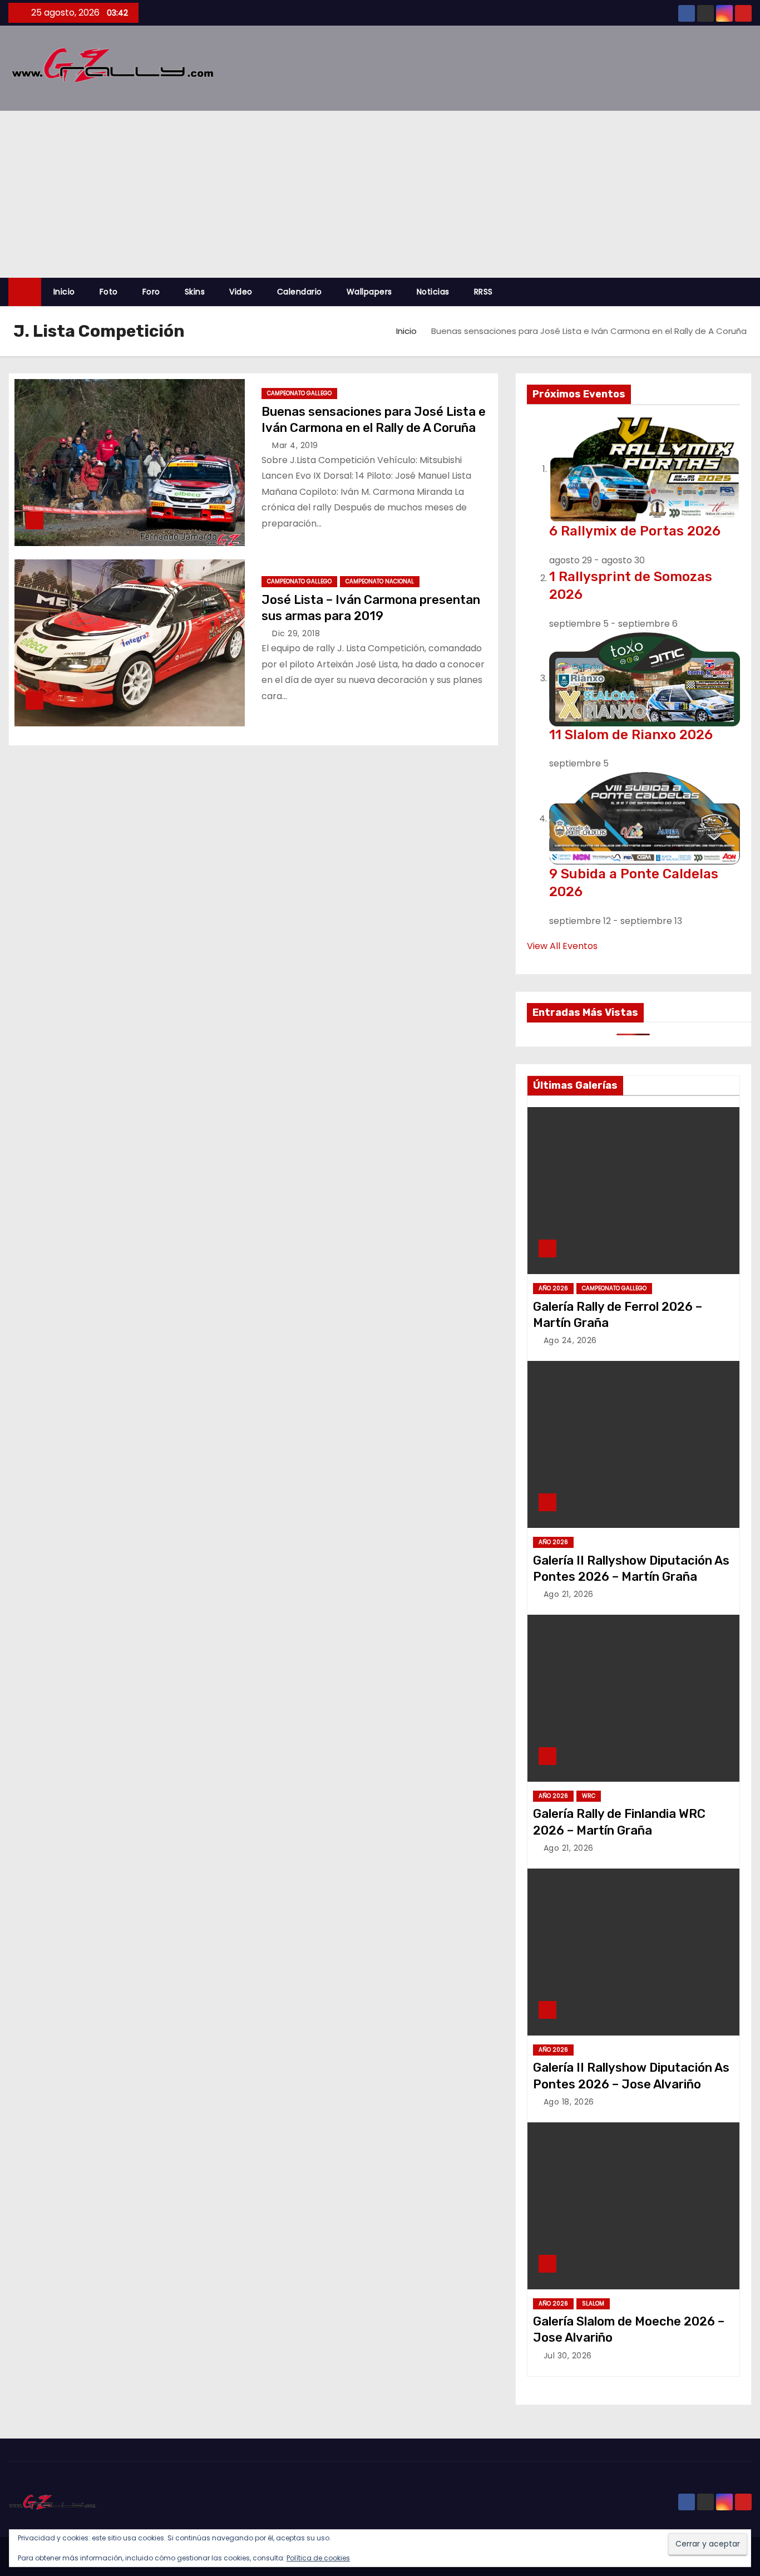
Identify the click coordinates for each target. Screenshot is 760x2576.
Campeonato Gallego (299, 393)
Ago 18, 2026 (569, 2102)
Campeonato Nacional (380, 581)
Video (241, 292)
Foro (151, 292)
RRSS (483, 292)
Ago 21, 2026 (569, 1594)
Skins (195, 292)
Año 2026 (553, 1288)
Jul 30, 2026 (568, 2356)
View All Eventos (562, 946)
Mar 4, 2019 (295, 445)
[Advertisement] (380, 194)
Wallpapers (369, 292)
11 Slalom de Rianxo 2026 (631, 735)
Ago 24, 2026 (570, 1340)
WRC (589, 1796)
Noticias (433, 292)
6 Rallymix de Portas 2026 (635, 531)
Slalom (593, 2304)
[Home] (25, 292)
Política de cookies (318, 2558)
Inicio (64, 292)
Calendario (300, 292)
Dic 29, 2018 (296, 633)
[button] (748, 292)
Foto (109, 292)
